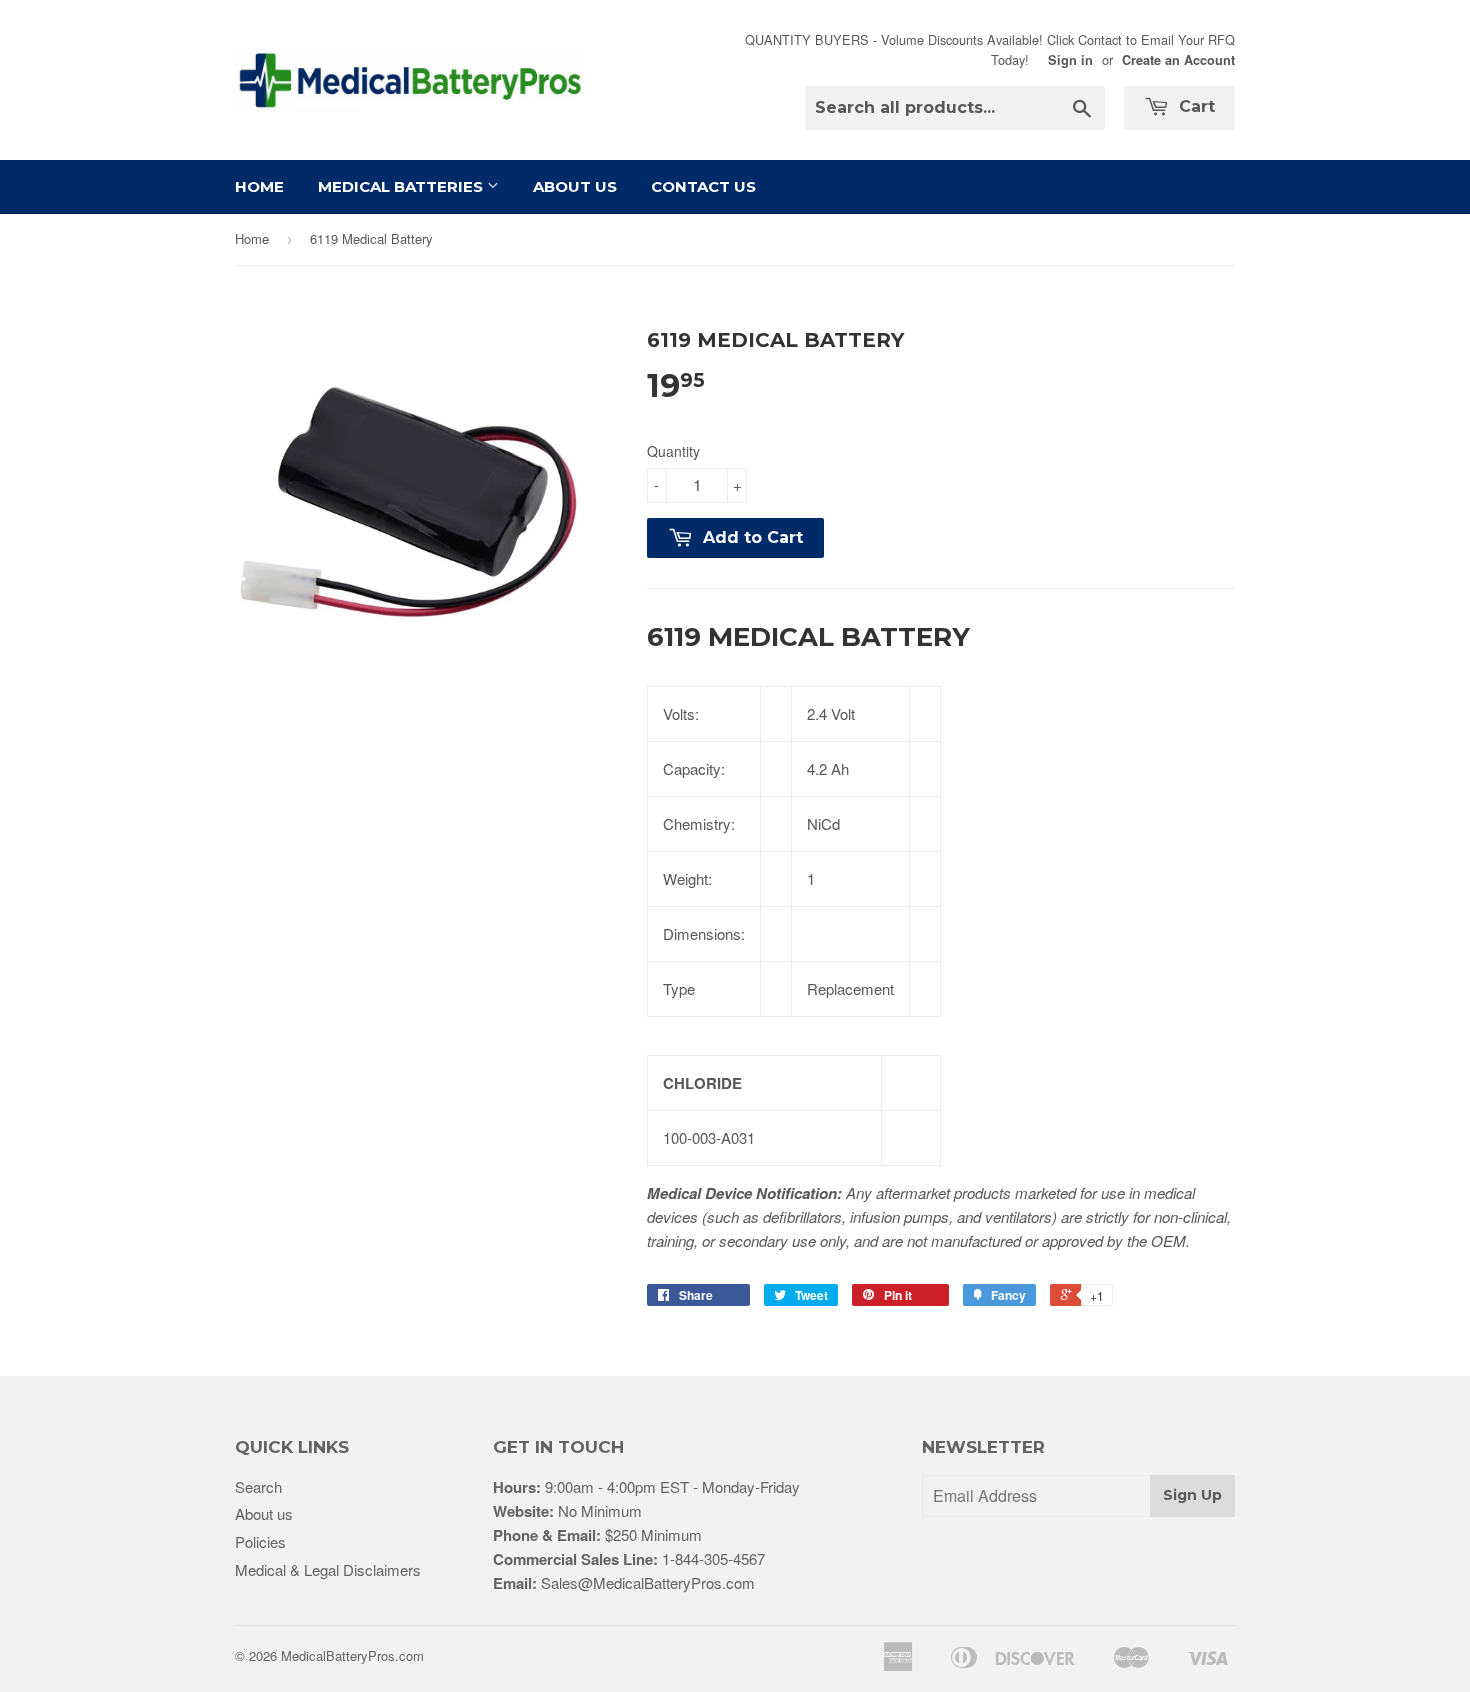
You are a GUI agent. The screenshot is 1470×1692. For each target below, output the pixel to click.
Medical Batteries (402, 186)
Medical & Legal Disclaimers (328, 1569)
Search (258, 1486)
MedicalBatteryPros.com (352, 1655)
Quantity (673, 451)
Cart (1194, 106)
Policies (260, 1541)
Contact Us (703, 186)
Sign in (1070, 60)
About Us (575, 186)
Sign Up (1192, 1495)
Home (259, 186)
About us (264, 1513)
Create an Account (1178, 60)
